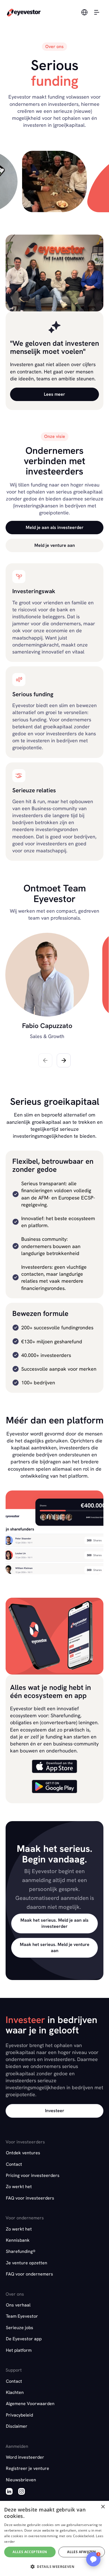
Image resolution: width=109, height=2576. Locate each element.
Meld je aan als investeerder (55, 527)
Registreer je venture (28, 2468)
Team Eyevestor (22, 2316)
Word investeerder (25, 2457)
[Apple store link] (54, 1767)
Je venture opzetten (27, 2263)
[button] (93, 2559)
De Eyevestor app (24, 2339)
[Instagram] (22, 2492)
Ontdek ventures (23, 2153)
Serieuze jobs (20, 2328)
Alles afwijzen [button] (82, 2552)
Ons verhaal (18, 2305)
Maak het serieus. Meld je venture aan (55, 1947)
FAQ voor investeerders (30, 2198)
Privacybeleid (19, 2415)
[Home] (24, 12)
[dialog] (54, 2538)
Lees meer (54, 394)
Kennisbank (18, 2240)
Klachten (15, 2392)
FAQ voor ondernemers (29, 2274)
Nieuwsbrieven (21, 2480)
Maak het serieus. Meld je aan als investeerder (54, 1923)
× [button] (103, 2507)
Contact (14, 2164)
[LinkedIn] (9, 2492)
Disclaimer (17, 2426)
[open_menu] (97, 12)
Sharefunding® (21, 2251)
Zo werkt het (19, 2187)
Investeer (55, 2111)
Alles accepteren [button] (30, 2552)
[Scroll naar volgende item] (64, 1060)
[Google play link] (54, 1787)
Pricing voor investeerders (33, 2175)
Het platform (19, 2350)
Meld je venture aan (55, 545)
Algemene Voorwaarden (30, 2404)
